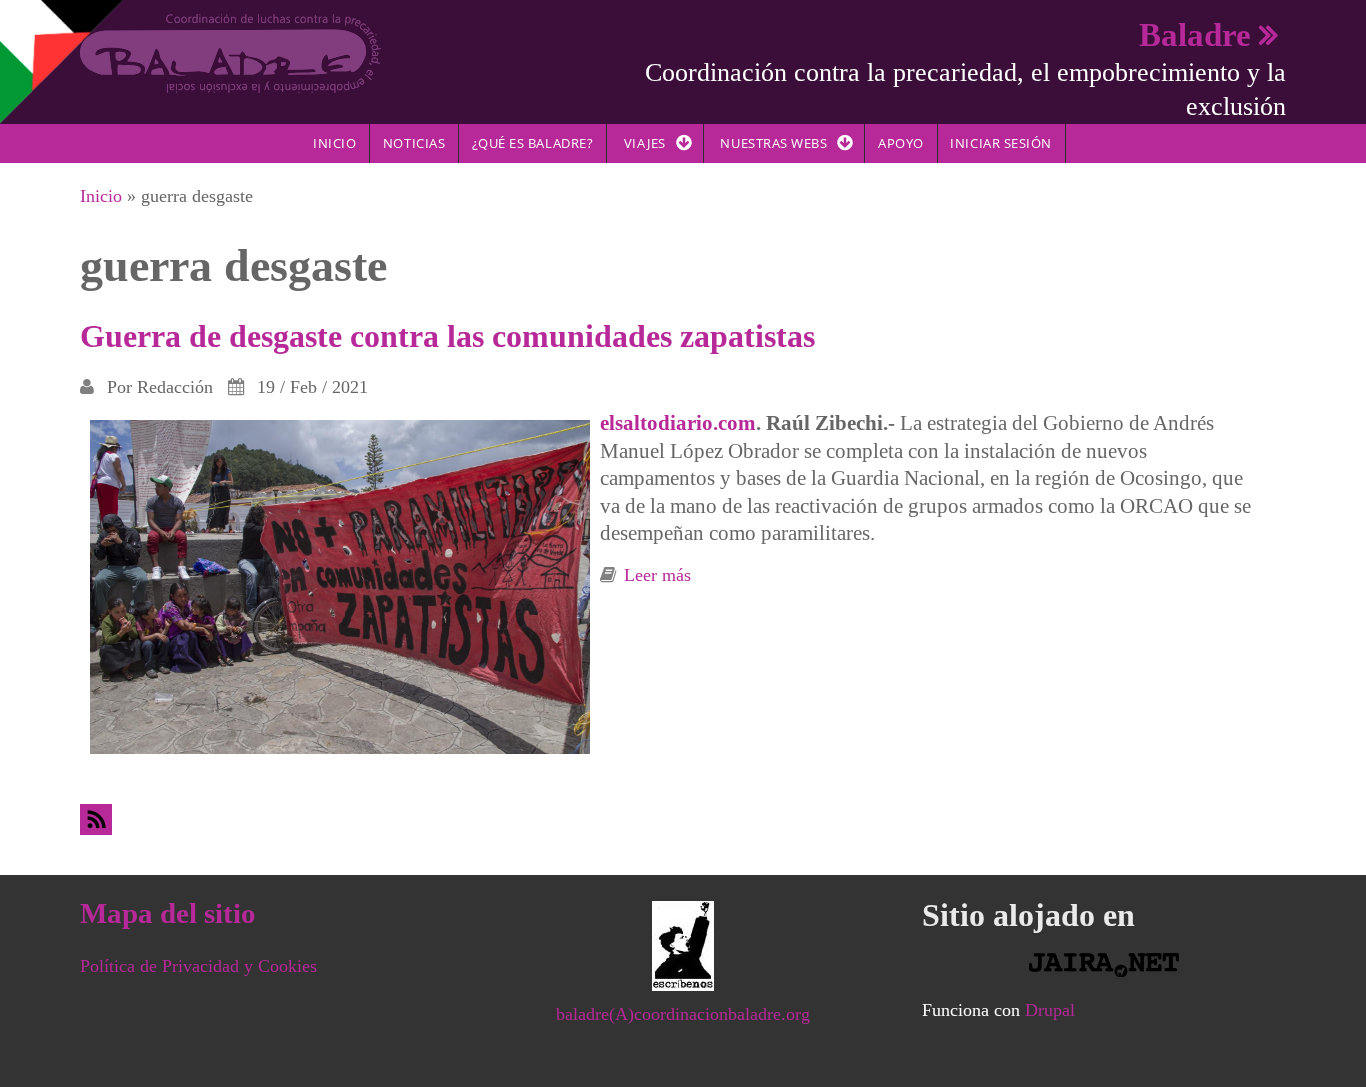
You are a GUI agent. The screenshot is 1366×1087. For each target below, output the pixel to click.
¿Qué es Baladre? (532, 143)
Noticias (414, 143)
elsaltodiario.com (678, 423)
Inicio (334, 143)
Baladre (1195, 34)
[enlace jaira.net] (1104, 965)
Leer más (657, 575)
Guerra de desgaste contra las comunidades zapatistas (447, 336)
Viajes (645, 143)
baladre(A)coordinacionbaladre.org (683, 1014)
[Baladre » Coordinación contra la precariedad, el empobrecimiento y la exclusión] (230, 52)
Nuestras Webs (773, 143)
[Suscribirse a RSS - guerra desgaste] (683, 819)
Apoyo (901, 143)
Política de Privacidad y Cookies (198, 966)
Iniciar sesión (1000, 143)
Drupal (1050, 1010)
